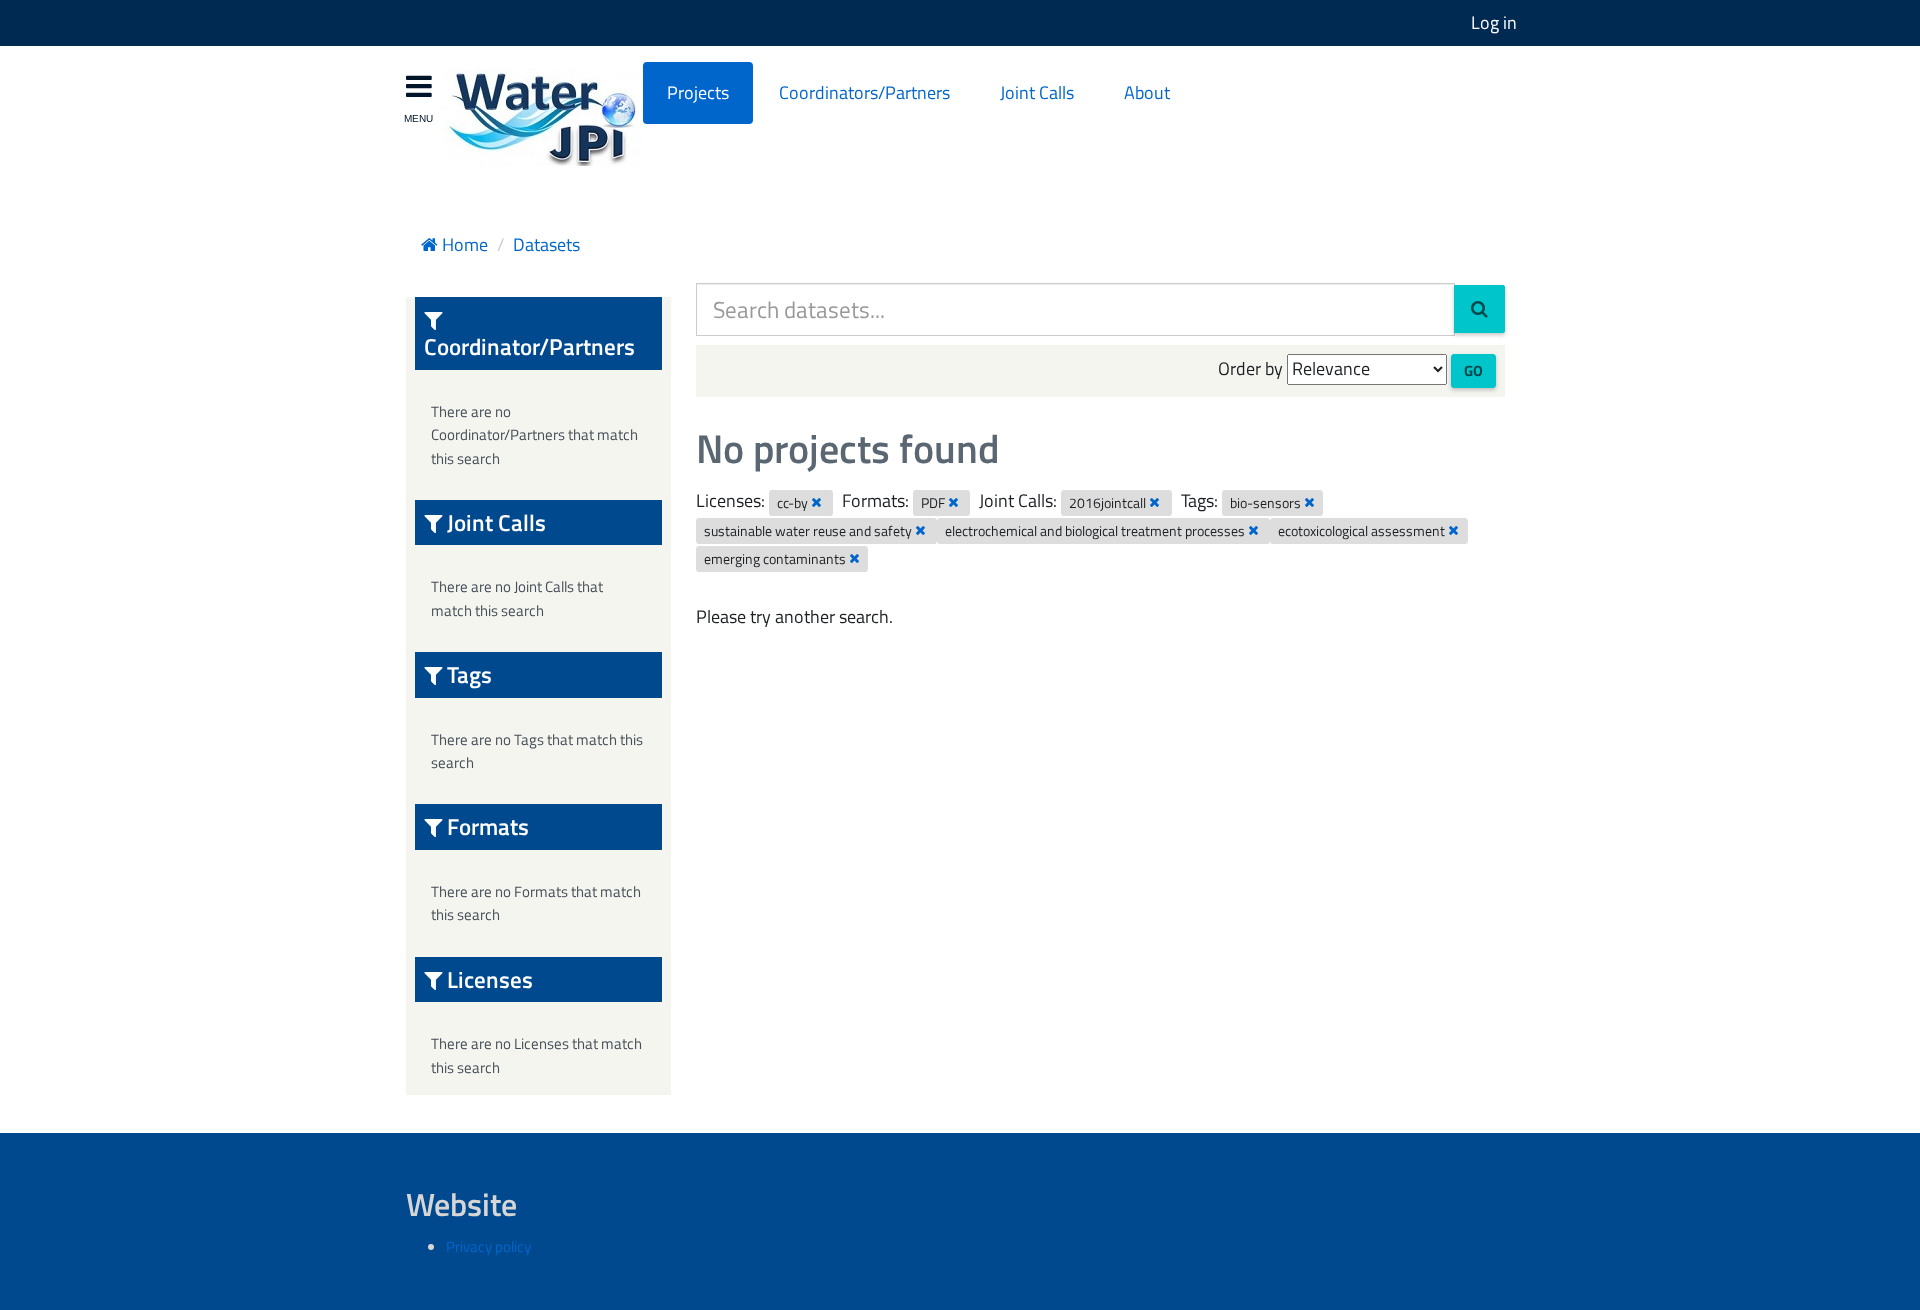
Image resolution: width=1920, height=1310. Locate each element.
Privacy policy (488, 1246)
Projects (698, 92)
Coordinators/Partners (864, 92)
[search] (1479, 309)
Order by (1250, 368)
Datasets (546, 244)
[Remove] (816, 502)
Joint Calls (1037, 92)
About (1147, 92)
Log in (1494, 22)
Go (1473, 370)
